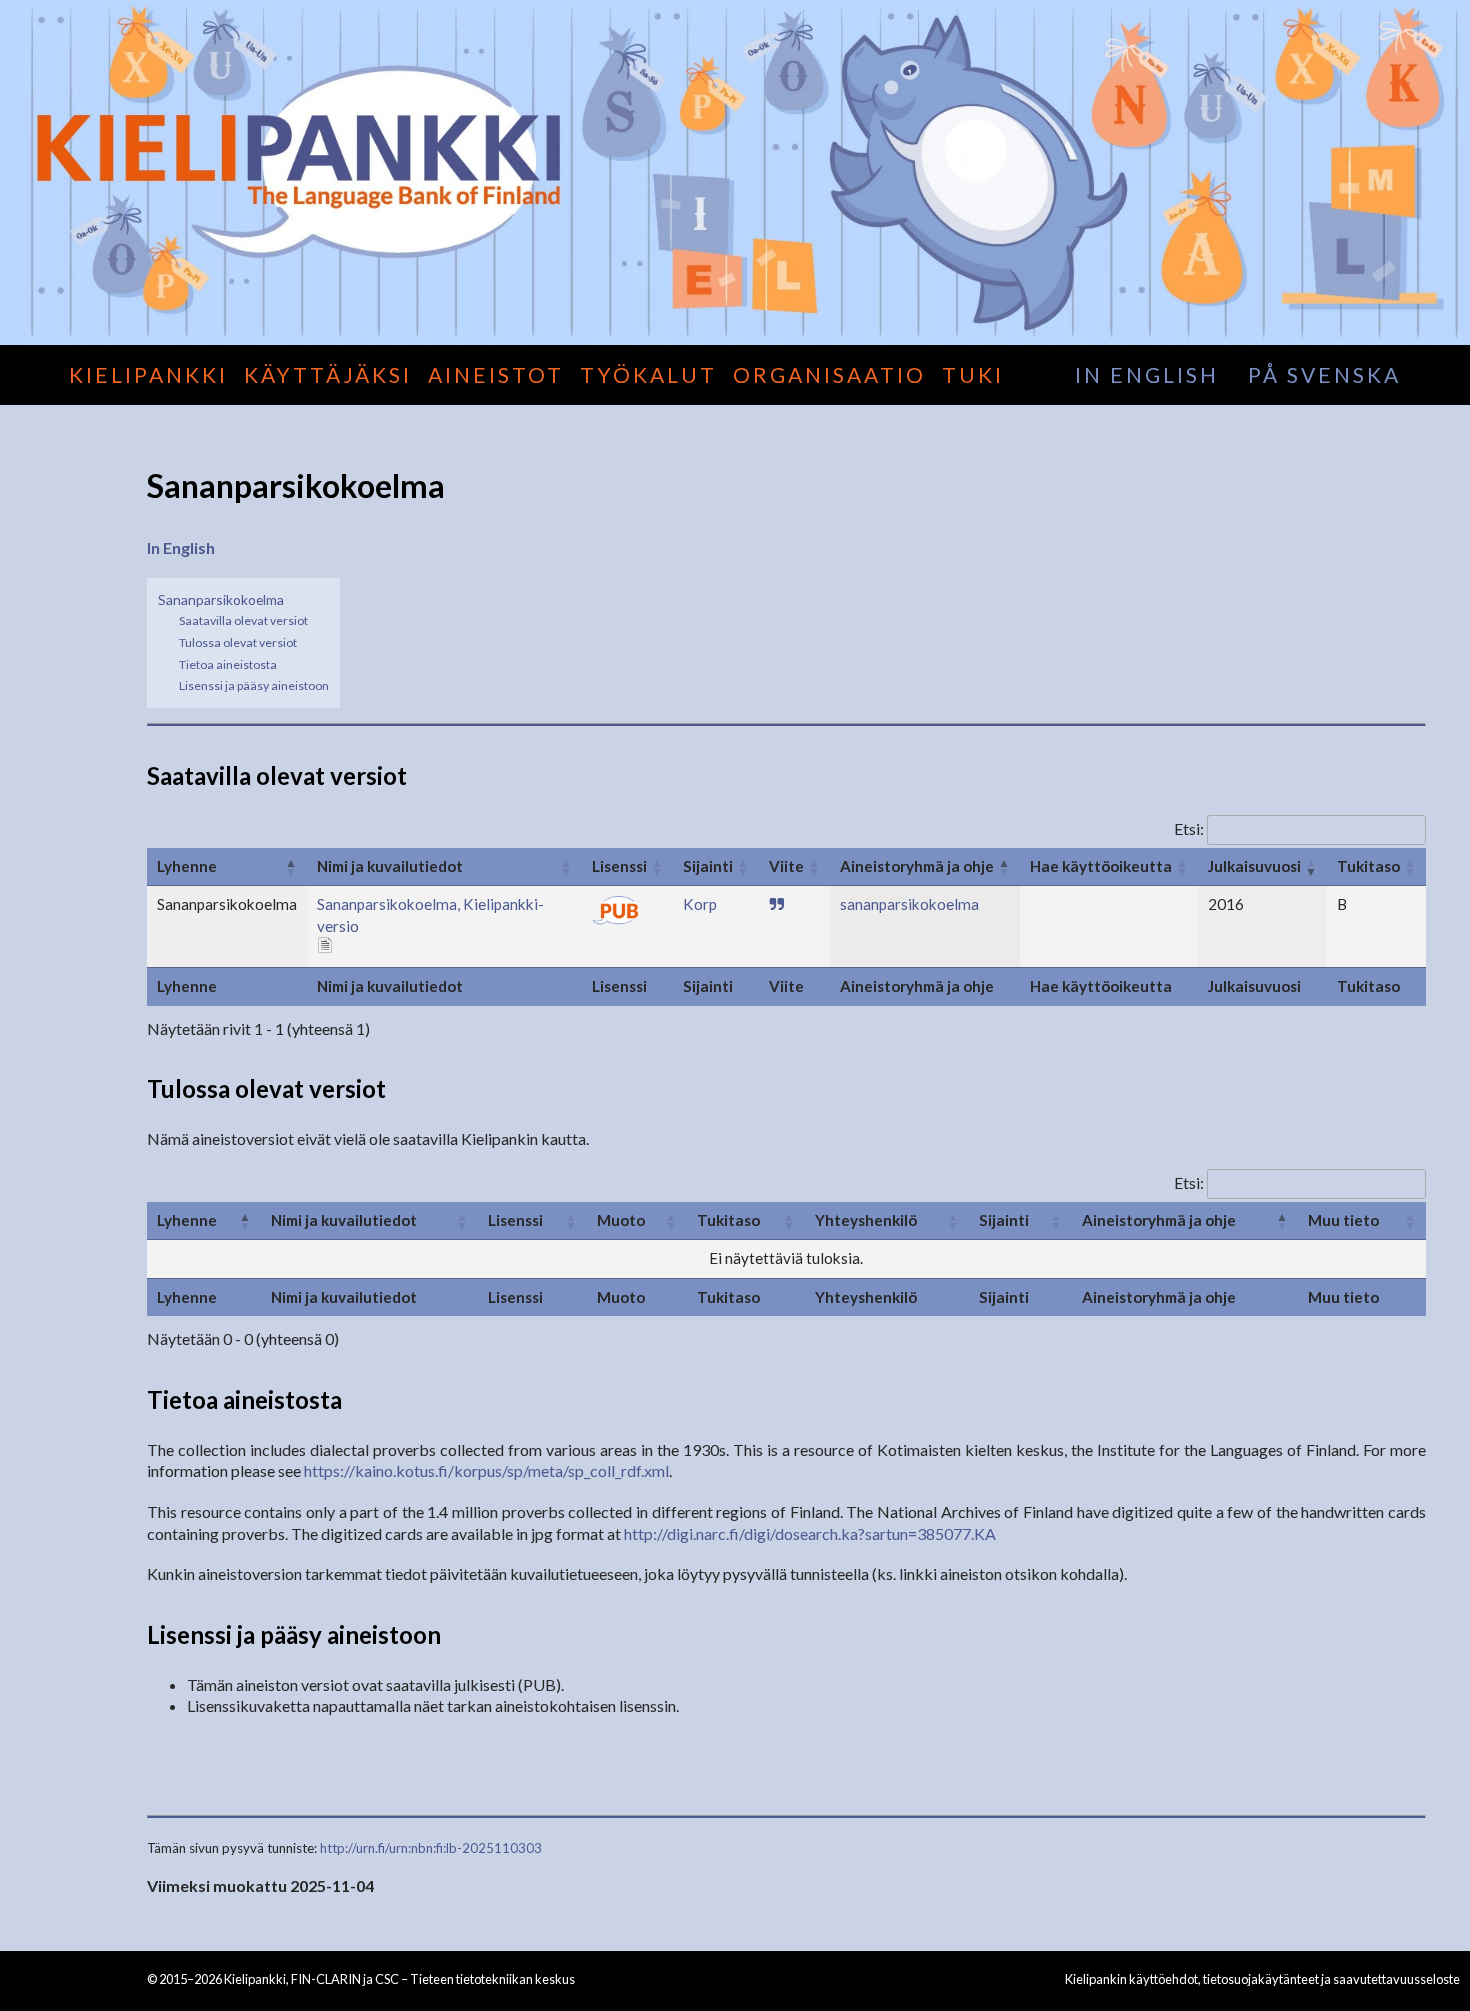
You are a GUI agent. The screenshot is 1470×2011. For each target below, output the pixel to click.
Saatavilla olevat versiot (243, 620)
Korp (700, 904)
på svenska (1324, 374)
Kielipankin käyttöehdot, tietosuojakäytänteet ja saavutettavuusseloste (1262, 1979)
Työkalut (648, 374)
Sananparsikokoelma (221, 599)
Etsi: (1189, 828)
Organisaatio (829, 374)
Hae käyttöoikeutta (1101, 866)
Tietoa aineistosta (228, 664)
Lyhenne (187, 866)
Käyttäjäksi (328, 374)
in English (1147, 374)
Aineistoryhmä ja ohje (917, 866)
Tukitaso (1368, 866)
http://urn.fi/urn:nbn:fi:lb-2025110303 (431, 1848)
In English (181, 547)
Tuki (973, 374)
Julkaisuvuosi (1254, 866)
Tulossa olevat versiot (238, 642)
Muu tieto (1343, 1220)
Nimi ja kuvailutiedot (390, 866)
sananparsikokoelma (909, 904)
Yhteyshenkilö (866, 1220)
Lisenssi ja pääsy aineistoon (254, 685)
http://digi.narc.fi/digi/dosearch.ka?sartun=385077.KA (810, 1533)
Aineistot (496, 374)
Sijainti (708, 866)
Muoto (621, 1220)
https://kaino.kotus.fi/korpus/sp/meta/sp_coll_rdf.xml (486, 1470)
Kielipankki (148, 374)
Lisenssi (619, 866)
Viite (786, 866)
